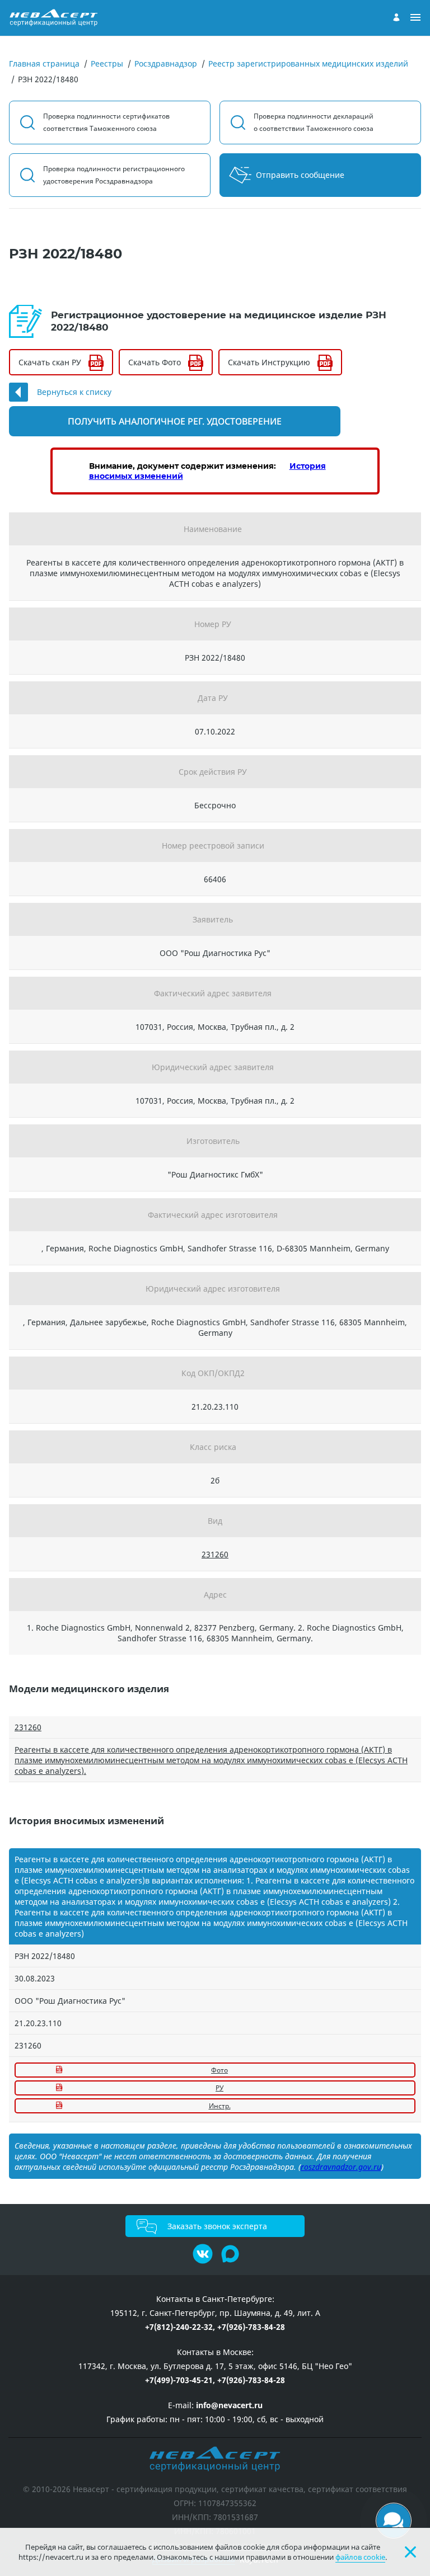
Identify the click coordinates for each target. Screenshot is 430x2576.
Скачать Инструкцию (269, 362)
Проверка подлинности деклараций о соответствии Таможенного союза (314, 122)
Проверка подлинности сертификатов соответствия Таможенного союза (106, 122)
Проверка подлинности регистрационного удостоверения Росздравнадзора (114, 175)
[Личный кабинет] (396, 17)
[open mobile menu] (415, 18)
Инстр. (220, 2106)
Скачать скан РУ (50, 362)
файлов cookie (360, 2557)
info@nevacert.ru (229, 2405)
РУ (219, 2088)
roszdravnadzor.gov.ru (341, 2167)
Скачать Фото (155, 362)
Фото (219, 2070)
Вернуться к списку (74, 392)
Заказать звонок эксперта (217, 2226)
